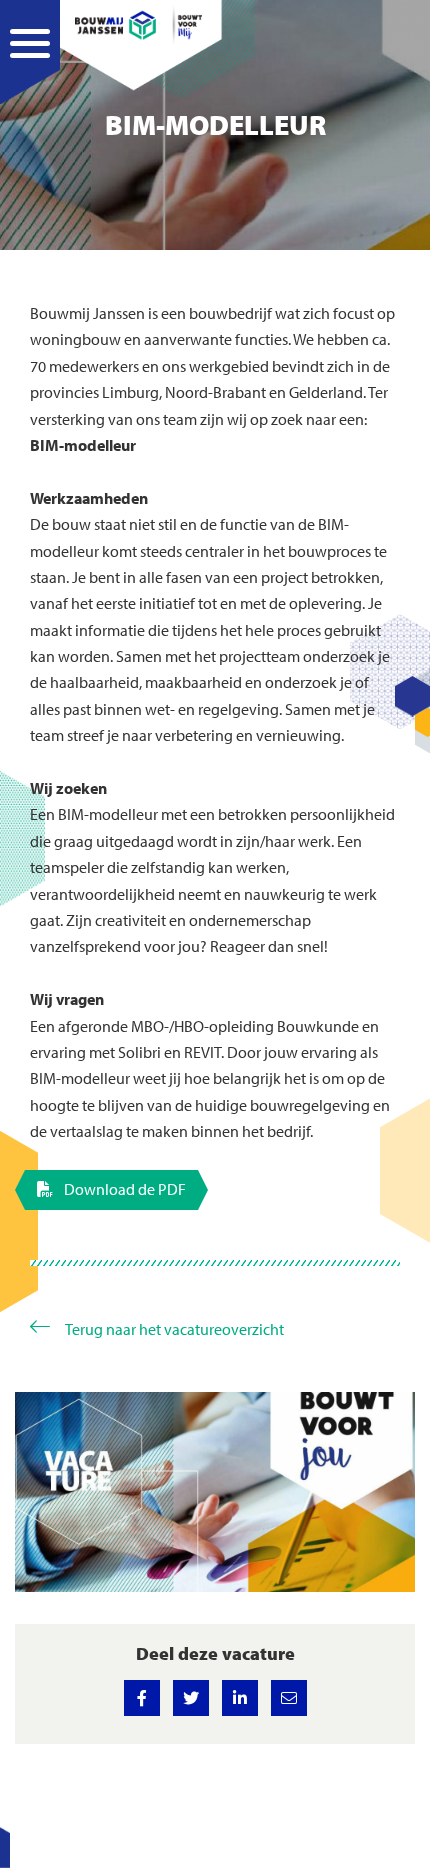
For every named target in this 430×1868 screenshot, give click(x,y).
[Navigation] (30, 65)
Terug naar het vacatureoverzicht (174, 1328)
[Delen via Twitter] (191, 1698)
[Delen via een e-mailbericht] (289, 1698)
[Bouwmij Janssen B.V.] (138, 25)
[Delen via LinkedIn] (240, 1698)
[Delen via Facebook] (142, 1698)
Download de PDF (123, 1189)
